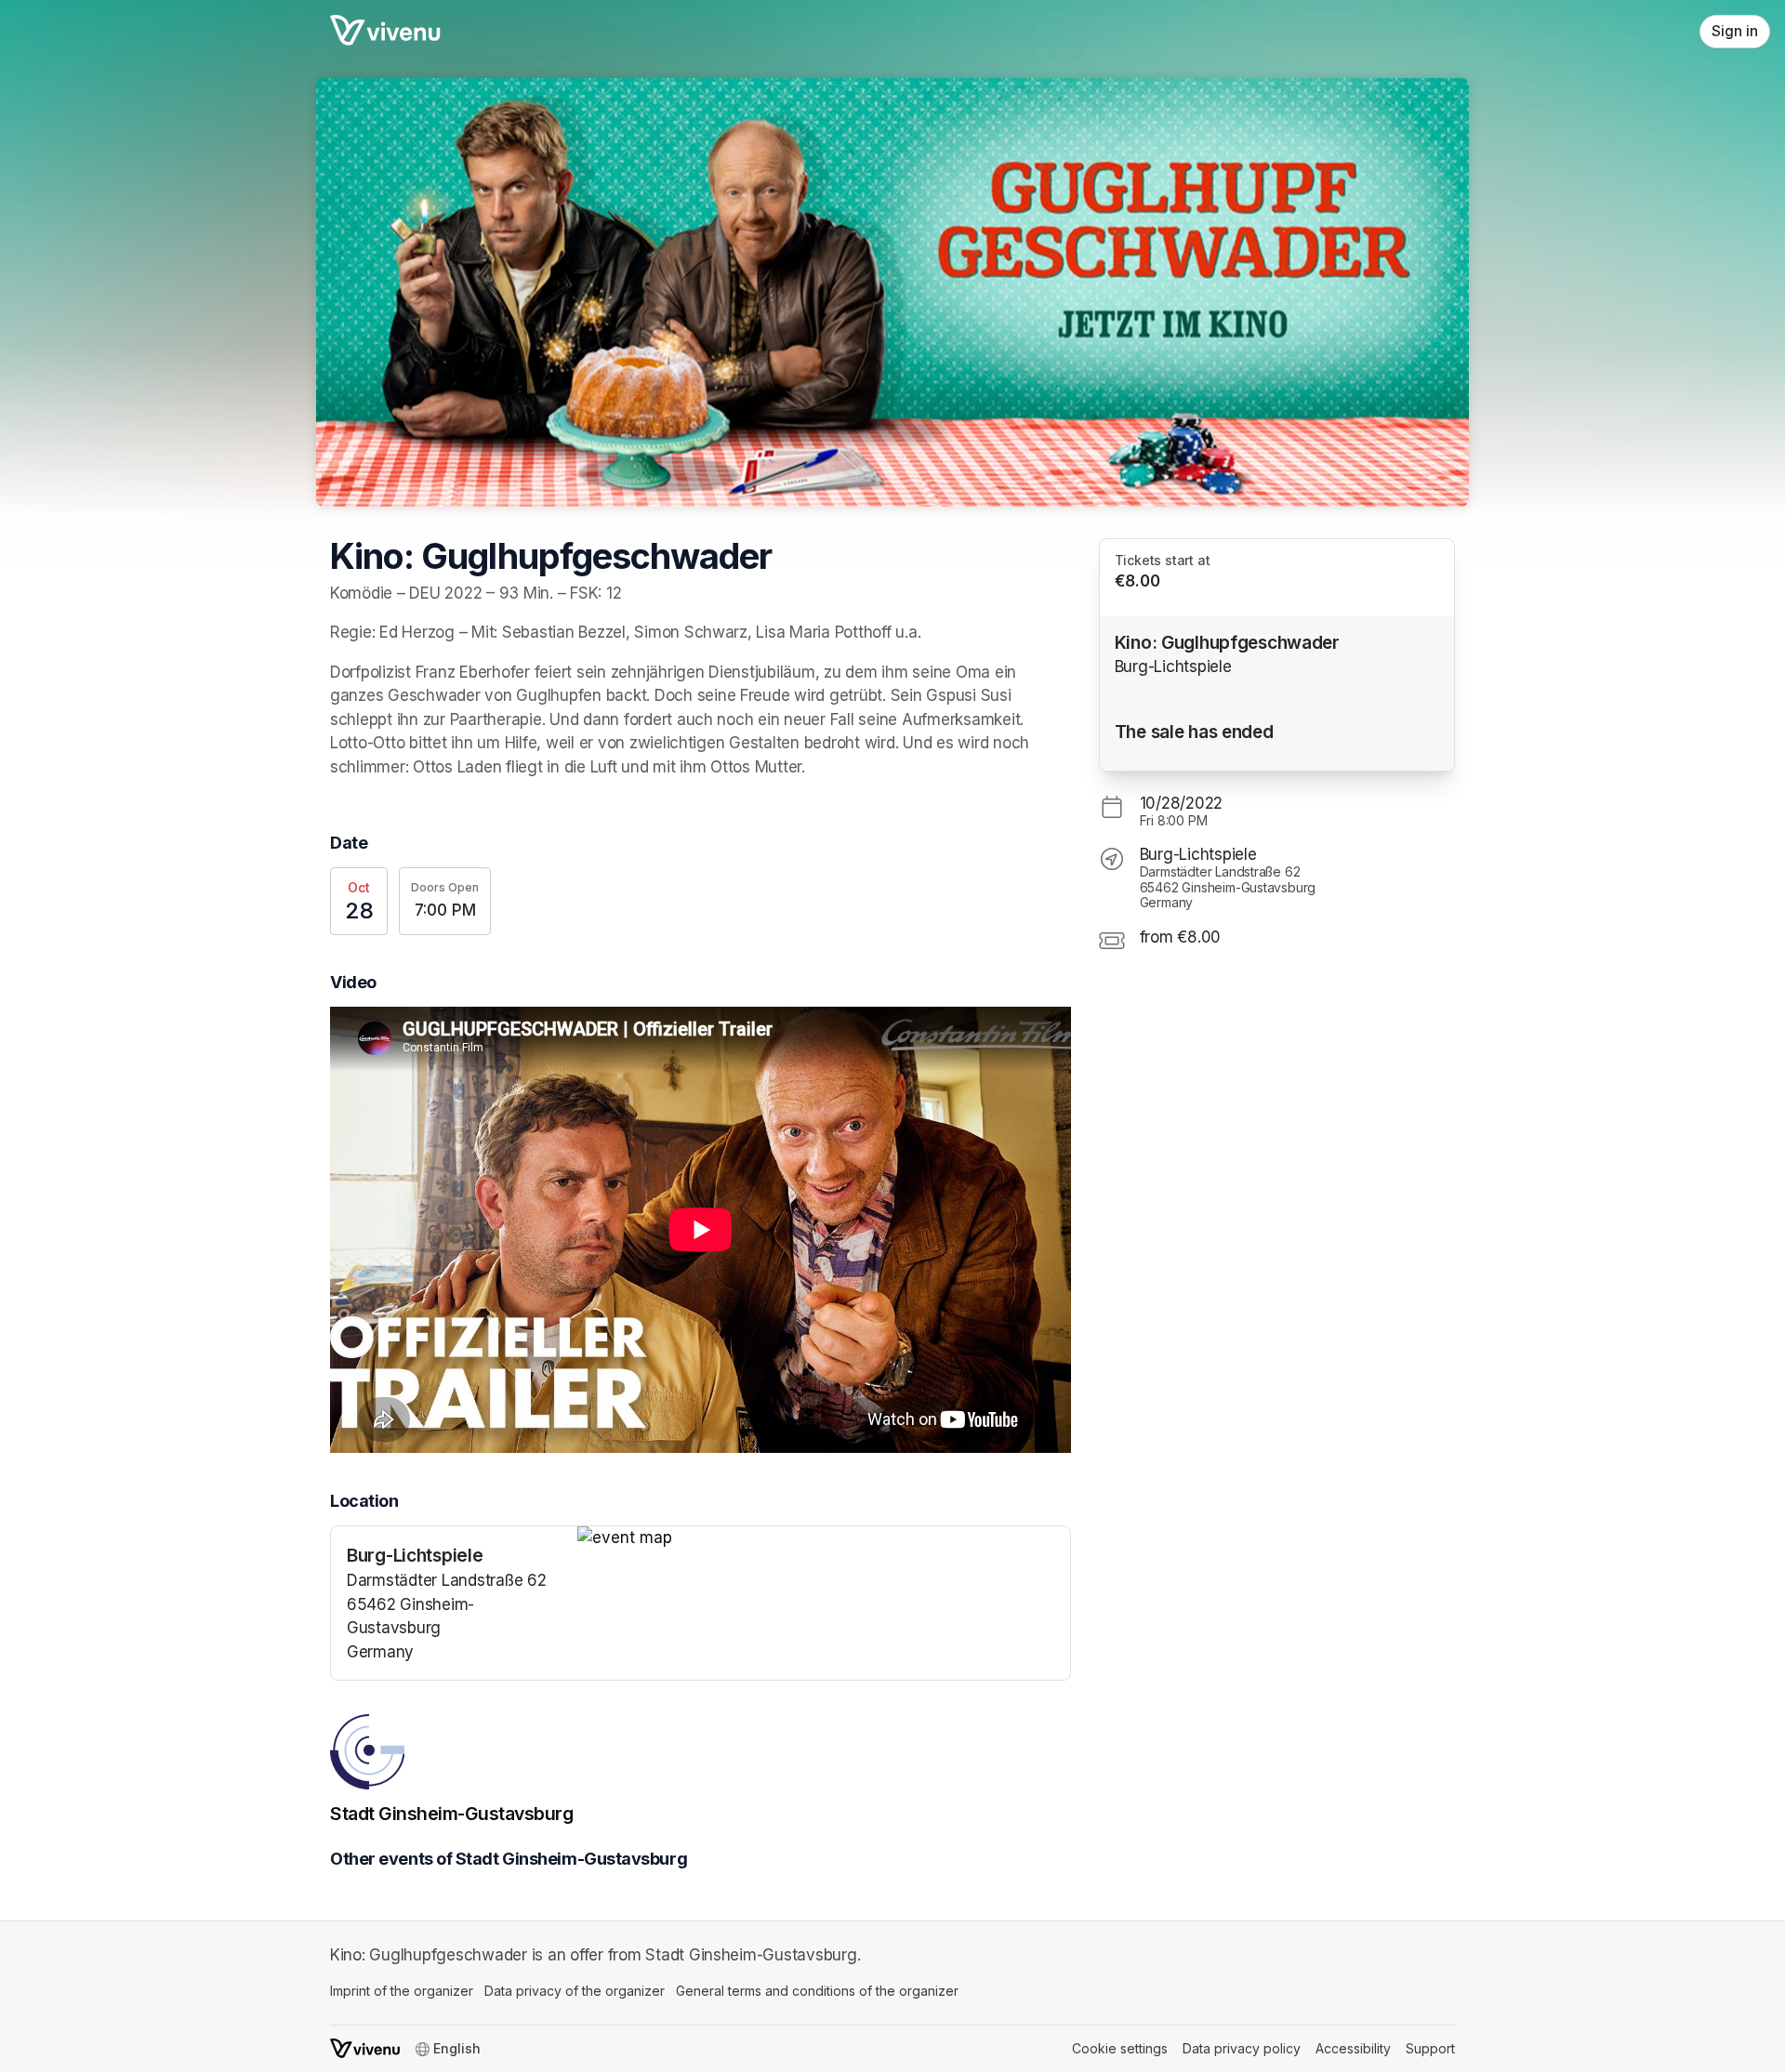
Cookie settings (1120, 2048)
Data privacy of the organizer (575, 1991)
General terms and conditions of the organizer (817, 1991)
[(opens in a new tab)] (824, 1538)
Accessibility (1353, 2048)
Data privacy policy (1242, 2048)
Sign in (1735, 31)
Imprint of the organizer (402, 1991)
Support (1430, 2048)
